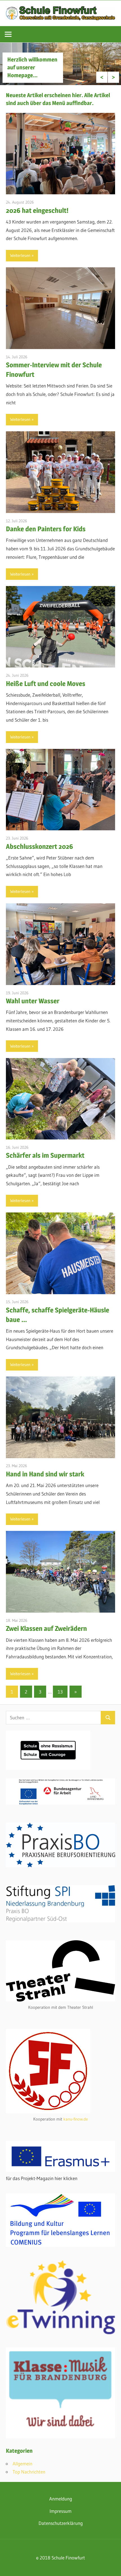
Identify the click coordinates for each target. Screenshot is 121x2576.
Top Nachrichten (29, 2472)
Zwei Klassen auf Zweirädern (46, 1628)
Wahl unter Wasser (33, 1001)
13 (60, 1692)
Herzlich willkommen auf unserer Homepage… (32, 67)
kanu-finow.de (76, 2119)
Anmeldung (61, 2499)
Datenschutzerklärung (61, 2523)
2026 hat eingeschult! (37, 210)
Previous (102, 77)
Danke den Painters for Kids (46, 529)
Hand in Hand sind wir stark (45, 1474)
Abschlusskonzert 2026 (40, 846)
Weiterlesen (20, 255)
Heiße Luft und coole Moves (46, 684)
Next (113, 77)
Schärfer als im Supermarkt (45, 1155)
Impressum (60, 2511)
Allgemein (23, 2464)
